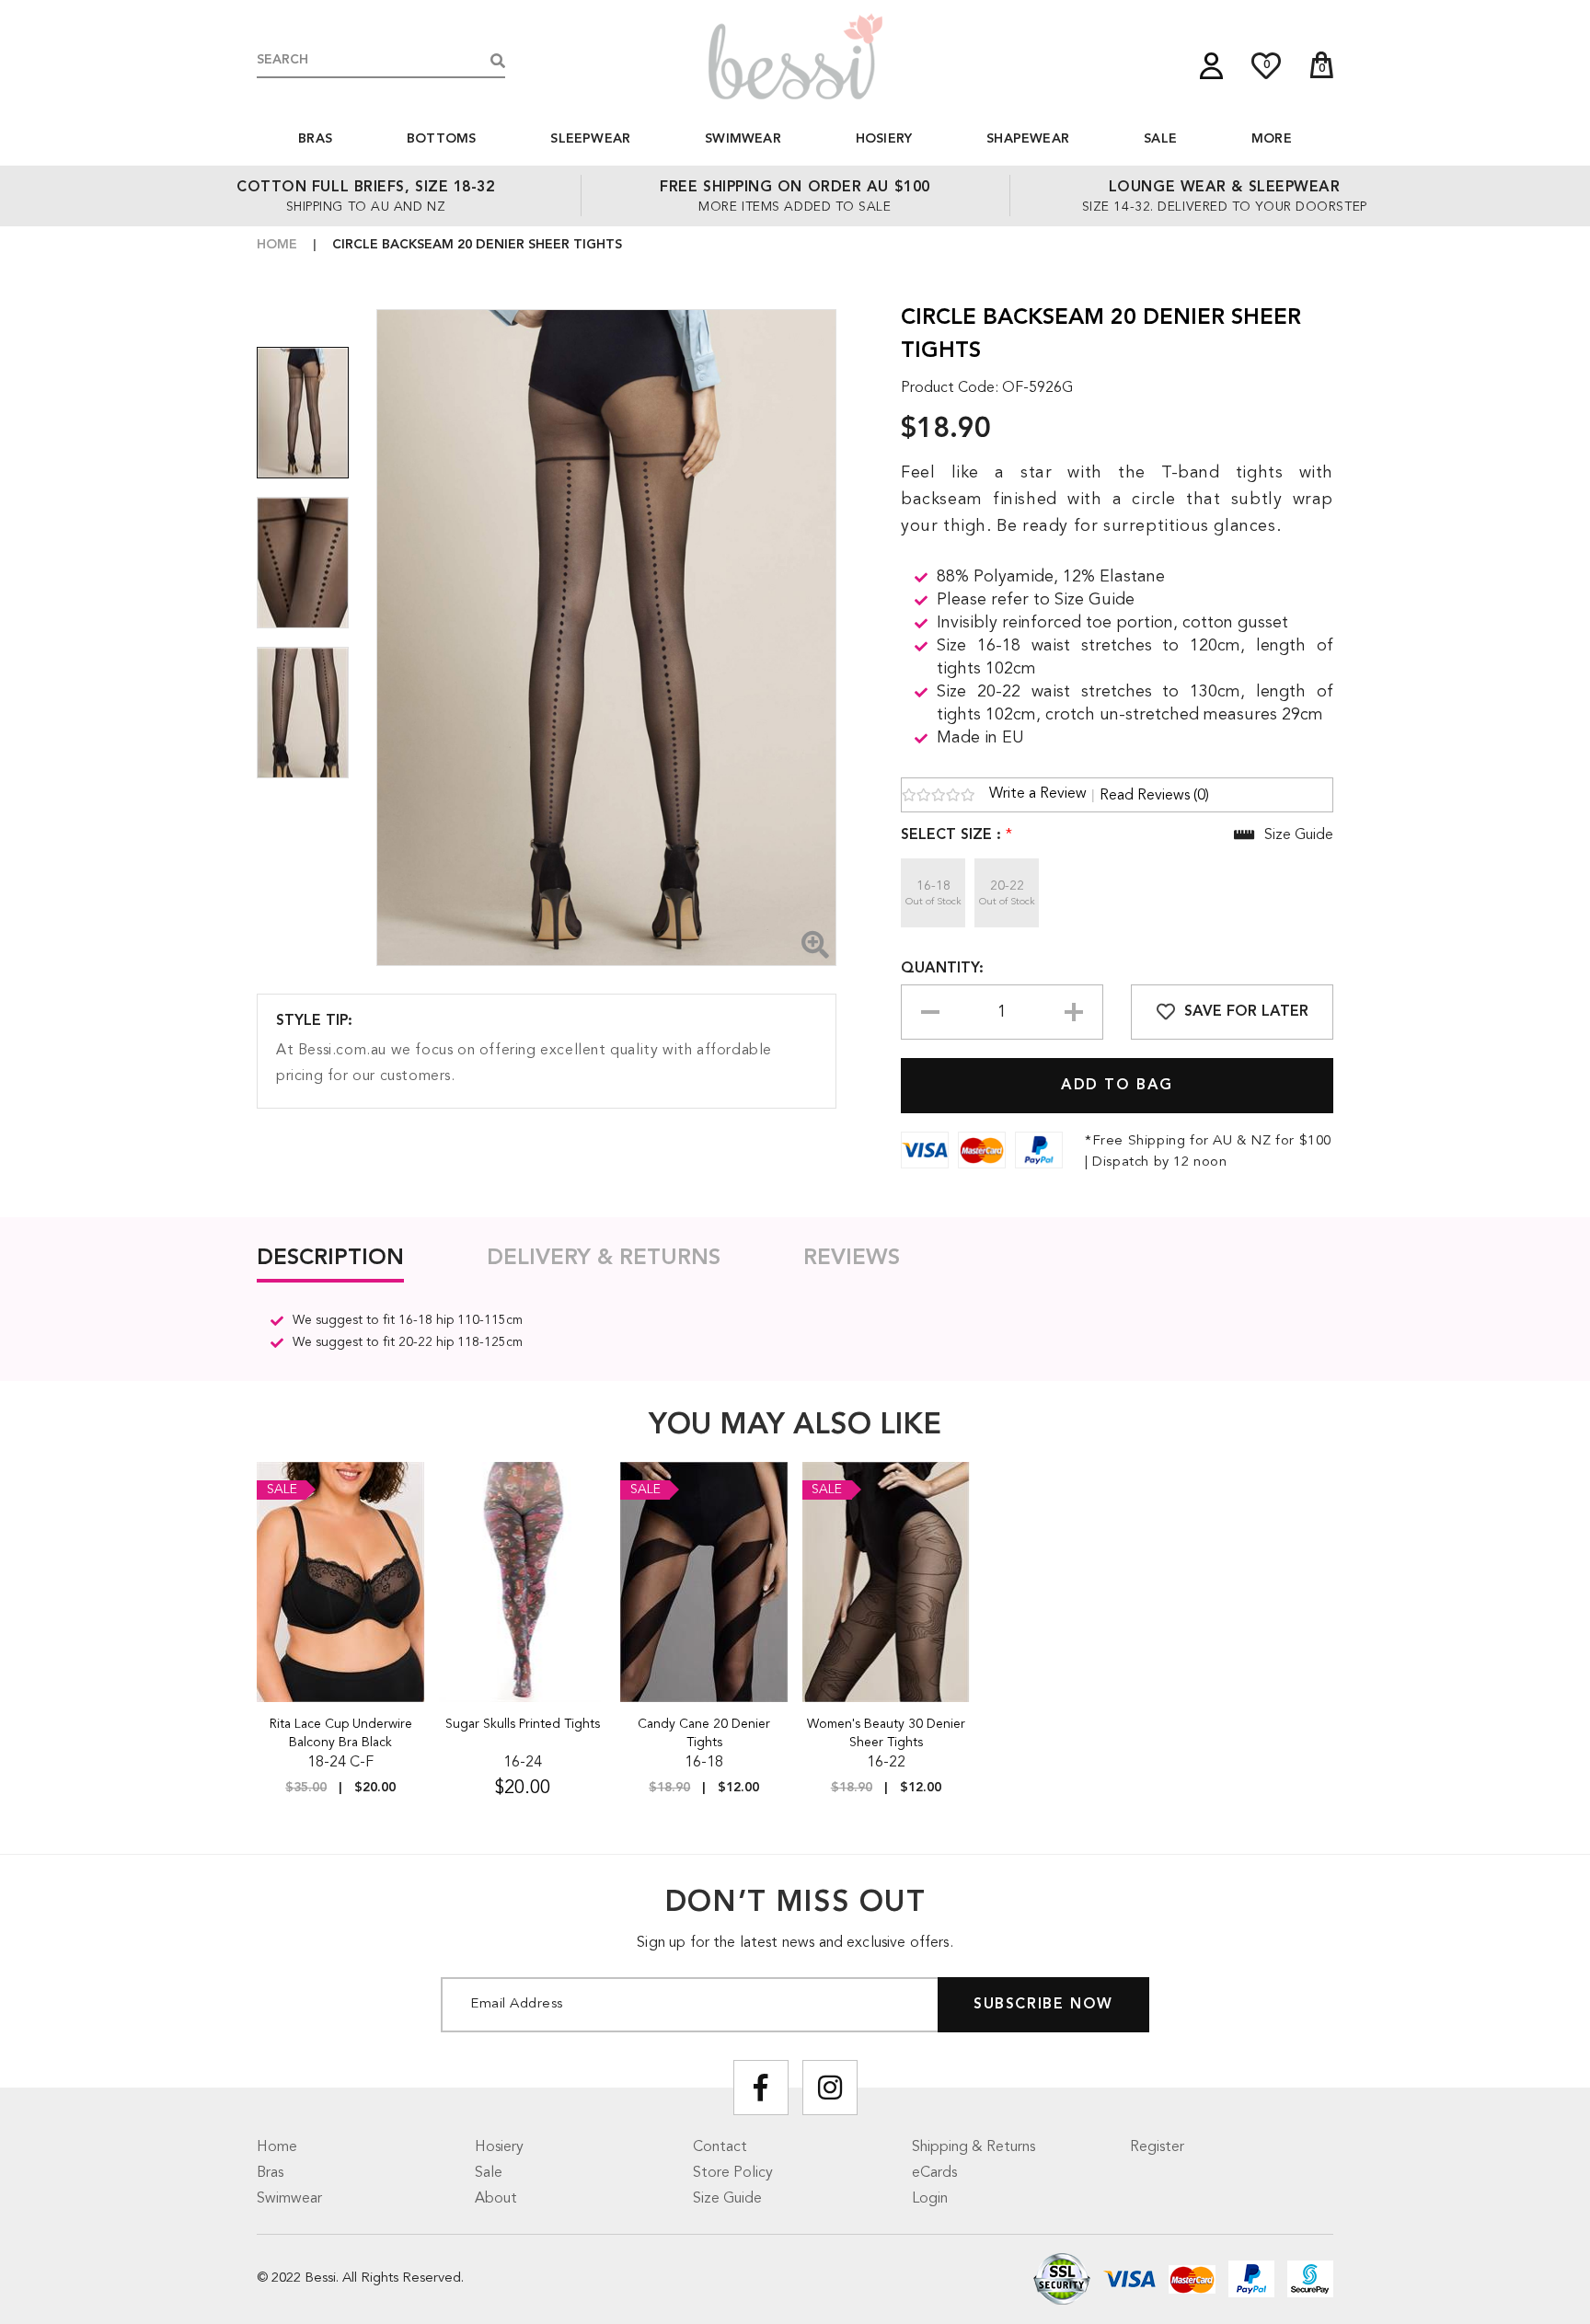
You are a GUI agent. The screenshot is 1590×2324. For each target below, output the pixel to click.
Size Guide (727, 2199)
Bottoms (441, 139)
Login (930, 2199)
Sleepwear (590, 139)
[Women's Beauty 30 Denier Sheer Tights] (887, 1582)
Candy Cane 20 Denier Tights (704, 1733)
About (496, 2199)
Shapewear (1028, 139)
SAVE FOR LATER (1246, 1012)
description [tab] (330, 1259)
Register (1157, 2147)
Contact (720, 2147)
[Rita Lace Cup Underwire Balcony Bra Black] (341, 1582)
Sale (1160, 139)
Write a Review (1038, 794)
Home (277, 245)
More (1272, 139)
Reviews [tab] (852, 1259)
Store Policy (733, 2173)
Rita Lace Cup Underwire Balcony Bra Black (341, 1733)
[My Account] (1211, 66)
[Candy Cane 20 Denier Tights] (704, 1582)
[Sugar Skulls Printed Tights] (523, 1582)
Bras (315, 139)
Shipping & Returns (974, 2147)
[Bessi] (795, 56)
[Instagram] (830, 2088)
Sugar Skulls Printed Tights (523, 1724)
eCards (934, 2173)
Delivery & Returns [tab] (604, 1259)
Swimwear (743, 139)
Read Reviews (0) (1154, 796)
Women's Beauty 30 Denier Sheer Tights (886, 1733)
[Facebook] (761, 2088)
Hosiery (884, 139)
